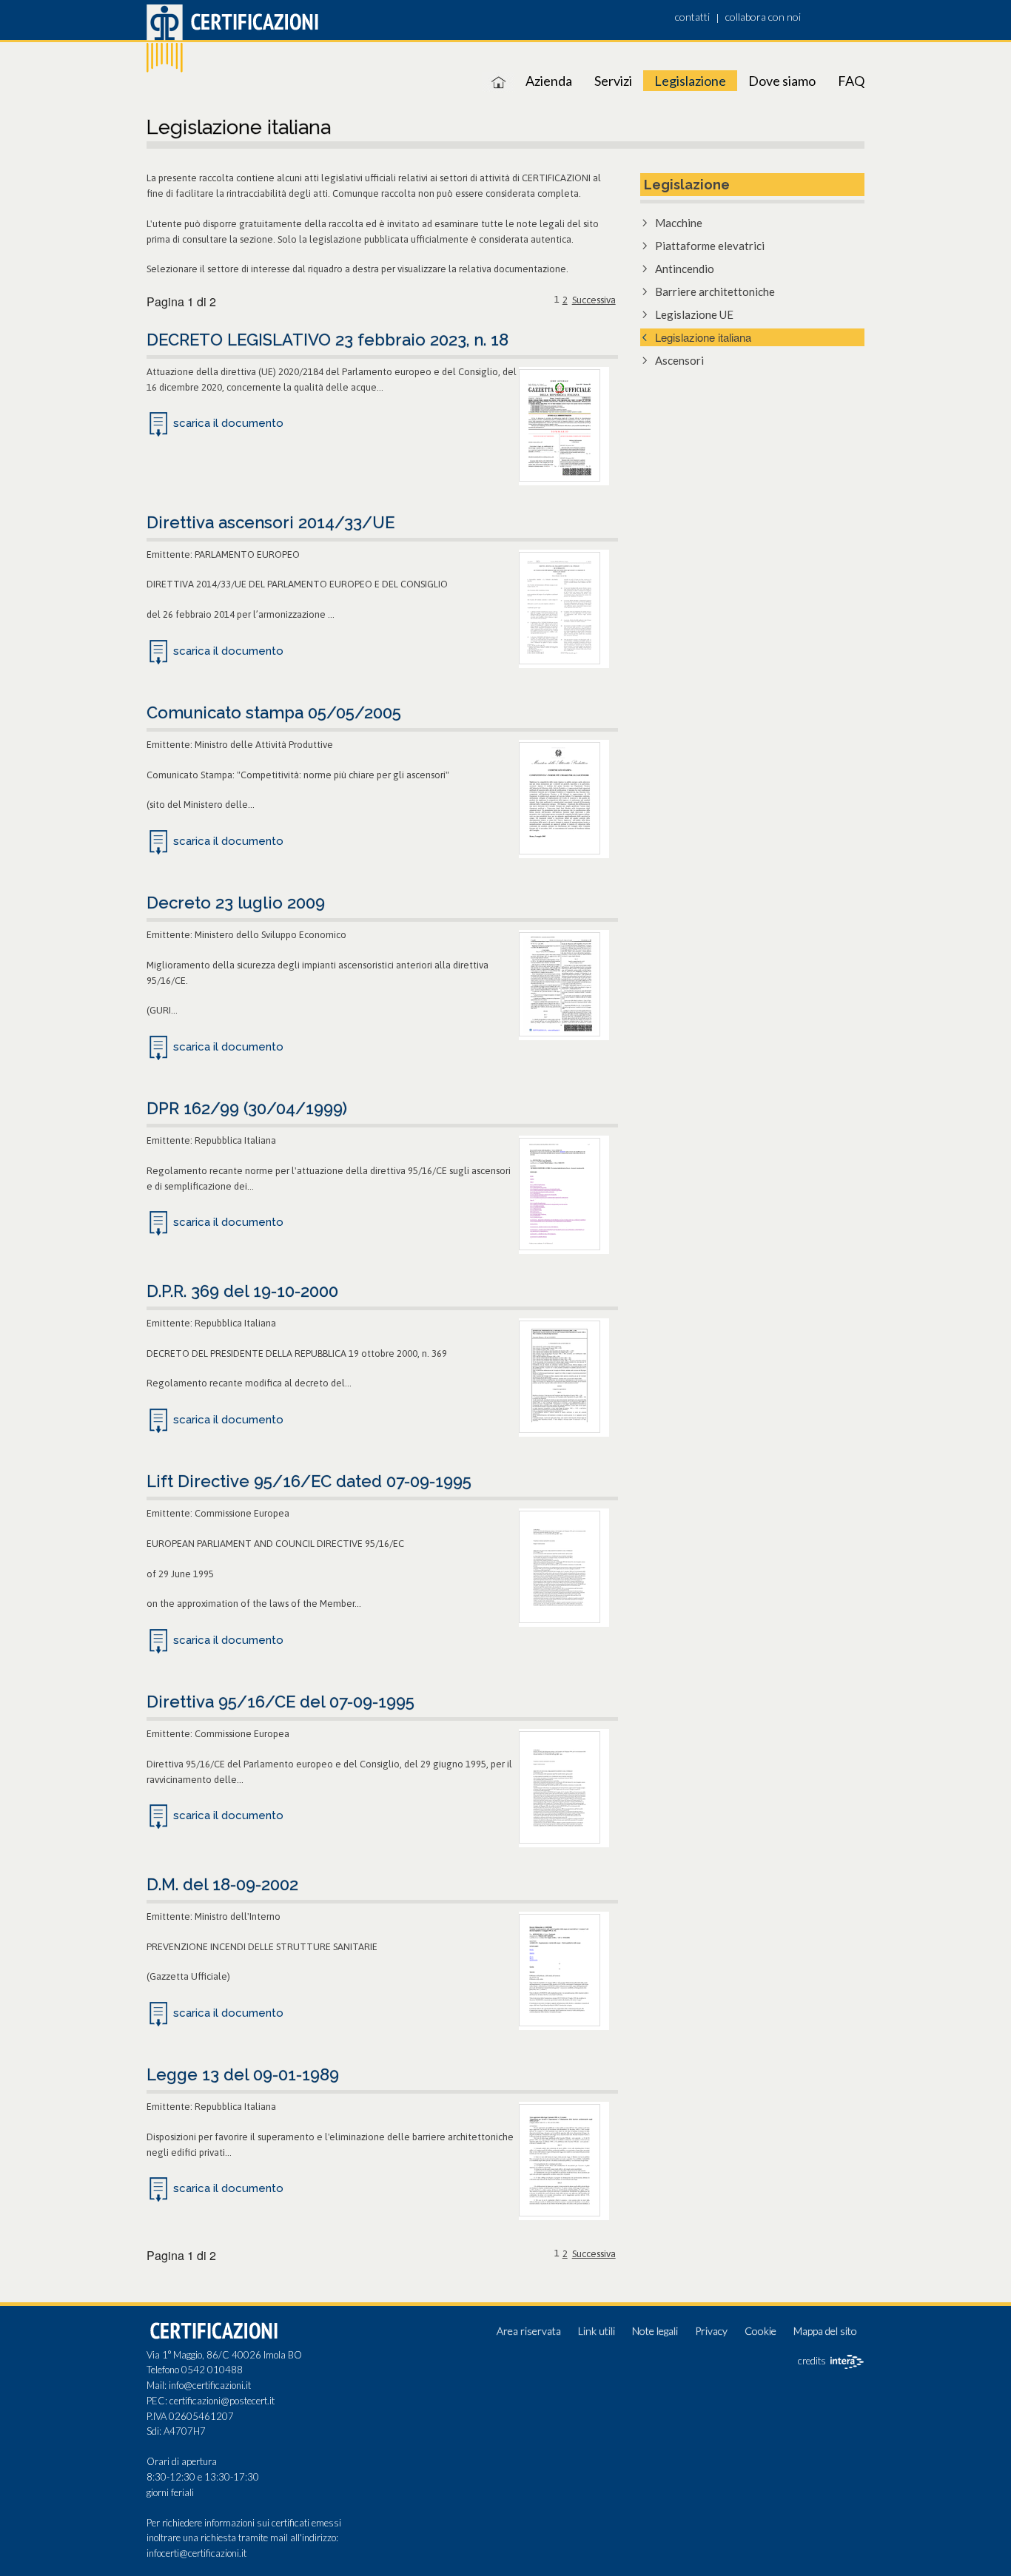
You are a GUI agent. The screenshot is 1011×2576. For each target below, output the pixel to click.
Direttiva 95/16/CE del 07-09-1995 (281, 1702)
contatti (692, 17)
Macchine (679, 223)
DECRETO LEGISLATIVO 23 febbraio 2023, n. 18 (328, 340)
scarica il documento (228, 423)
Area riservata (529, 2331)
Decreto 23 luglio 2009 (236, 903)
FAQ (851, 81)
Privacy (711, 2331)
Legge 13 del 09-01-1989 (243, 2074)
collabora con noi (763, 17)
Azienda (549, 81)
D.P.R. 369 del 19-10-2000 (242, 1291)
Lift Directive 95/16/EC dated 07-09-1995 (309, 1481)
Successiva (594, 300)
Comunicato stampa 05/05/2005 (274, 712)
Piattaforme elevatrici (710, 246)
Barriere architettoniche (715, 291)
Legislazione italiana (703, 337)
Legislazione (690, 81)
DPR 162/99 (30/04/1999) (247, 1108)
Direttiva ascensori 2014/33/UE (271, 522)
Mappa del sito (825, 2331)
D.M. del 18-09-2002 (222, 1884)
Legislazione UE (694, 314)
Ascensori (679, 360)
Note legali (655, 2331)
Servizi (613, 81)
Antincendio (685, 269)
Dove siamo (782, 81)
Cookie (760, 2331)
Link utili (597, 2331)
